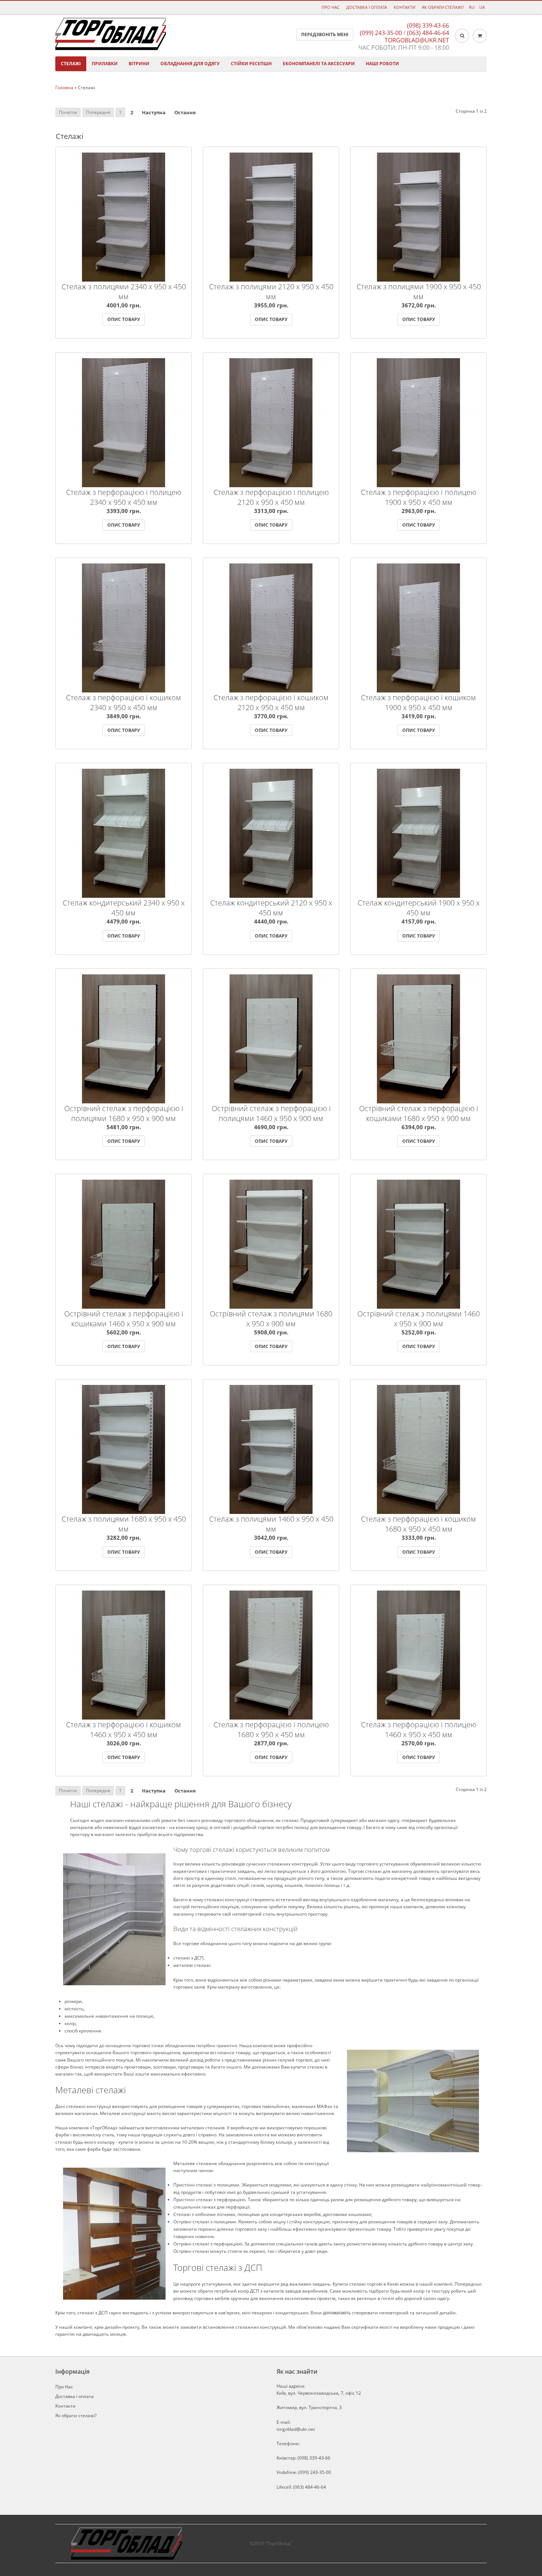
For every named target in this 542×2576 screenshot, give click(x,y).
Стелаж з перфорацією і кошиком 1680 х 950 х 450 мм (418, 1524)
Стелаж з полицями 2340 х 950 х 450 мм (124, 292)
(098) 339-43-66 (428, 25)
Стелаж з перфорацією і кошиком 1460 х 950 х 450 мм (124, 1729)
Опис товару (66, 186)
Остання (185, 112)
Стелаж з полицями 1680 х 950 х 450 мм (124, 1524)
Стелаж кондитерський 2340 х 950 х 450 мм (124, 908)
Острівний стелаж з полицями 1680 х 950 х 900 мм (271, 1319)
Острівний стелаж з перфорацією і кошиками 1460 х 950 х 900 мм (124, 1319)
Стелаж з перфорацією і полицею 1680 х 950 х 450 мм (271, 1729)
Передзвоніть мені (325, 34)
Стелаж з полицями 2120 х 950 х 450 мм (271, 292)
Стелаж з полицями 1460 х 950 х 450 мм (271, 1524)
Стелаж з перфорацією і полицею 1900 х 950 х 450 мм (419, 497)
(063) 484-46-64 (428, 33)
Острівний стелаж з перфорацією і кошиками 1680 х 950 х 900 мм (419, 1113)
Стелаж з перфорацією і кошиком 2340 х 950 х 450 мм (124, 702)
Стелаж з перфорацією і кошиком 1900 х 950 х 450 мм (418, 702)
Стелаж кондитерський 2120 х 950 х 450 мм (271, 908)
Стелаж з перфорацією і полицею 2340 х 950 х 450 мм (124, 497)
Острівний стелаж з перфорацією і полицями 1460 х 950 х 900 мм (271, 1113)
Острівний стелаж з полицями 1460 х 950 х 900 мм (418, 1319)
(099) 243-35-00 (381, 33)
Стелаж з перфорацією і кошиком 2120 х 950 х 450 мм (271, 702)
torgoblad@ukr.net (417, 40)
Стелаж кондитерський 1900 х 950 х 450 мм (419, 908)
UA (482, 7)
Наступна (154, 112)
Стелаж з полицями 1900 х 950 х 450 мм (419, 292)
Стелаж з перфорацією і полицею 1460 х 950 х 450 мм (419, 1729)
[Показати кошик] (480, 36)
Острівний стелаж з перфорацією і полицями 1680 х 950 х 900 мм (124, 1113)
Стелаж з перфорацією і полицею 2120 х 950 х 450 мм (271, 497)
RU (472, 7)
